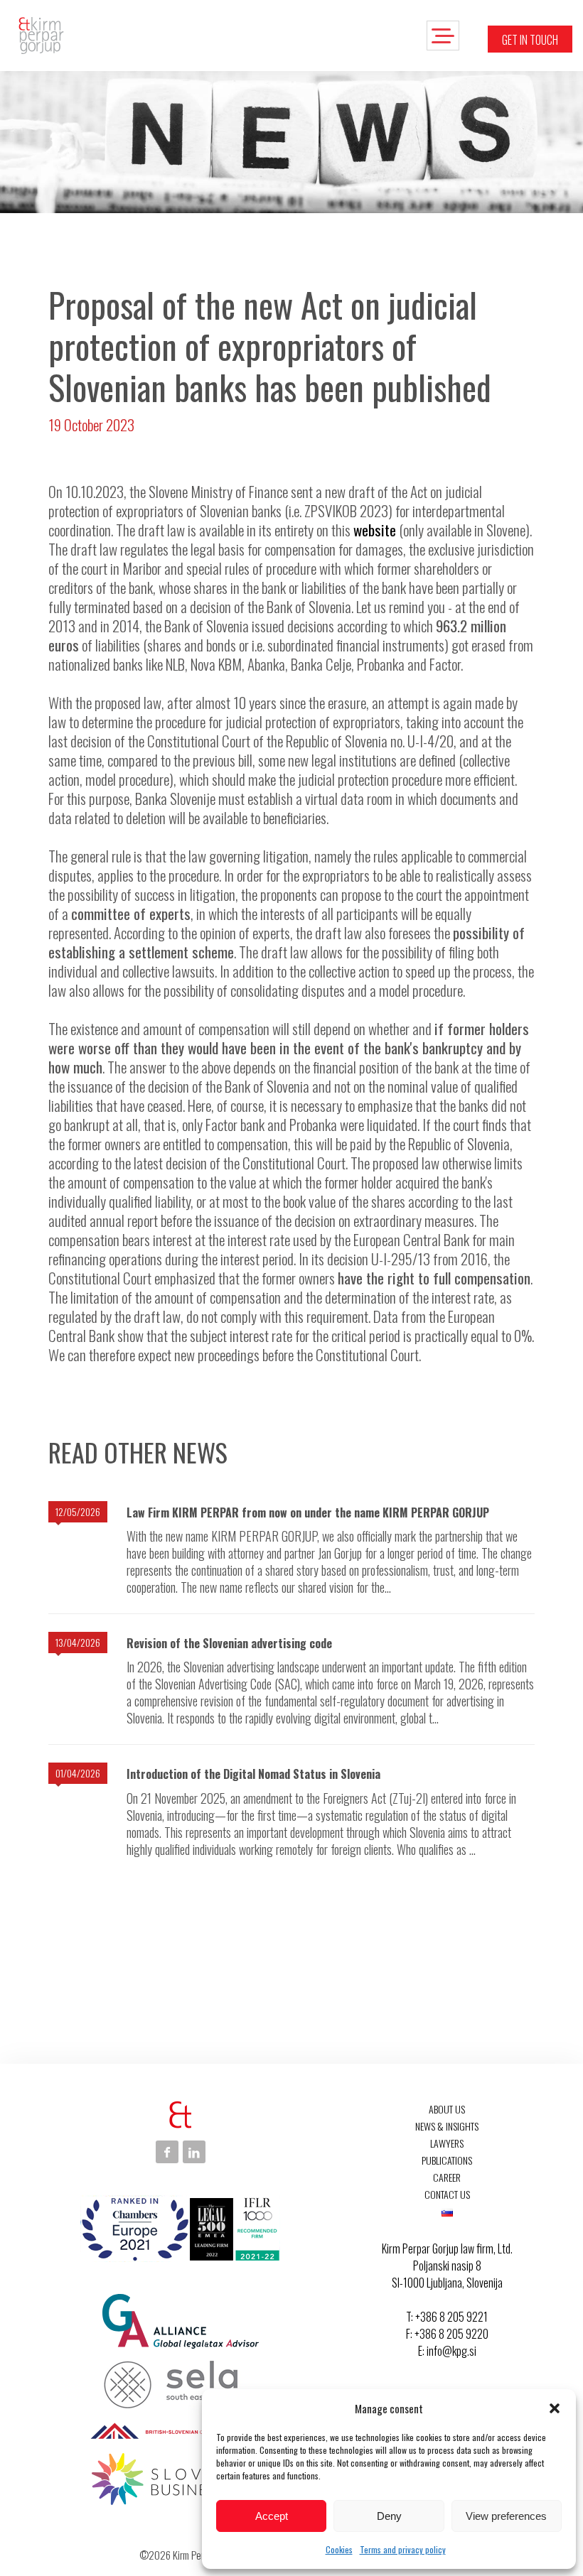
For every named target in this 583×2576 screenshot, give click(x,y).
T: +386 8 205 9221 (447, 2317)
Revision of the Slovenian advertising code (229, 1643)
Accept (272, 2516)
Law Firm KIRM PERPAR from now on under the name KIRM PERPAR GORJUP (308, 1512)
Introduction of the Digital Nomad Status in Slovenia (253, 1774)
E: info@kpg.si (447, 2351)
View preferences (506, 2516)
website (375, 530)
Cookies (339, 2549)
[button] (555, 2408)
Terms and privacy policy (403, 2549)
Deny (389, 2516)
